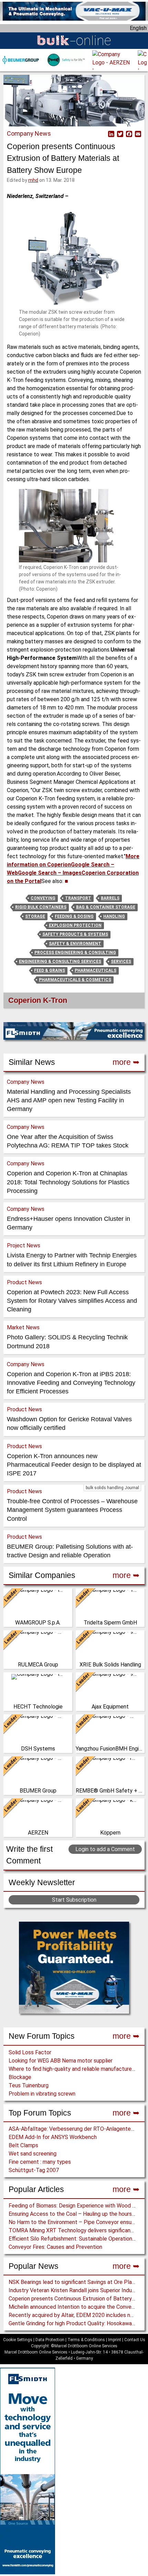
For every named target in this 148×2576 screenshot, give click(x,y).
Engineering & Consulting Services (60, 962)
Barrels (110, 898)
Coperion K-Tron (38, 1000)
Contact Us (135, 2340)
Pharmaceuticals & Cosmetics (75, 980)
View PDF (102, 134)
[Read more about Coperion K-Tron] (8, 1002)
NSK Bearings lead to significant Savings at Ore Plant (73, 2282)
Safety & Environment (75, 944)
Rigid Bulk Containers (41, 907)
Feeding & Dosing (74, 916)
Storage (35, 916)
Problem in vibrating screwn (42, 2094)
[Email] (137, 134)
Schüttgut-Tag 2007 (34, 2170)
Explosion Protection (75, 925)
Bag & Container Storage (106, 907)
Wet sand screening (33, 2154)
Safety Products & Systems (75, 934)
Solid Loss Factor (30, 2052)
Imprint (115, 2340)
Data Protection (50, 2340)
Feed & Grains (50, 970)
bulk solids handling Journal (112, 1488)
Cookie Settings (18, 2340)
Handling (114, 916)
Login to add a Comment (105, 1849)
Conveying (43, 898)
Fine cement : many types (40, 2162)
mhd (33, 180)
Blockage (20, 2077)
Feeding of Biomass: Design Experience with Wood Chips (77, 2206)
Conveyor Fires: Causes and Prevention (55, 2247)
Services (121, 962)
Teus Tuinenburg (29, 2085)
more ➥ (126, 2036)
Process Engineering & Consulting (75, 953)
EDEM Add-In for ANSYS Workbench (53, 2137)
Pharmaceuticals (96, 970)
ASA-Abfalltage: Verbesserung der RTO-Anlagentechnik (76, 2129)
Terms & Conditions (86, 2340)
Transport (78, 898)
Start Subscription (74, 1900)
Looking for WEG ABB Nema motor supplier (61, 2061)
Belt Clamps (23, 2145)
